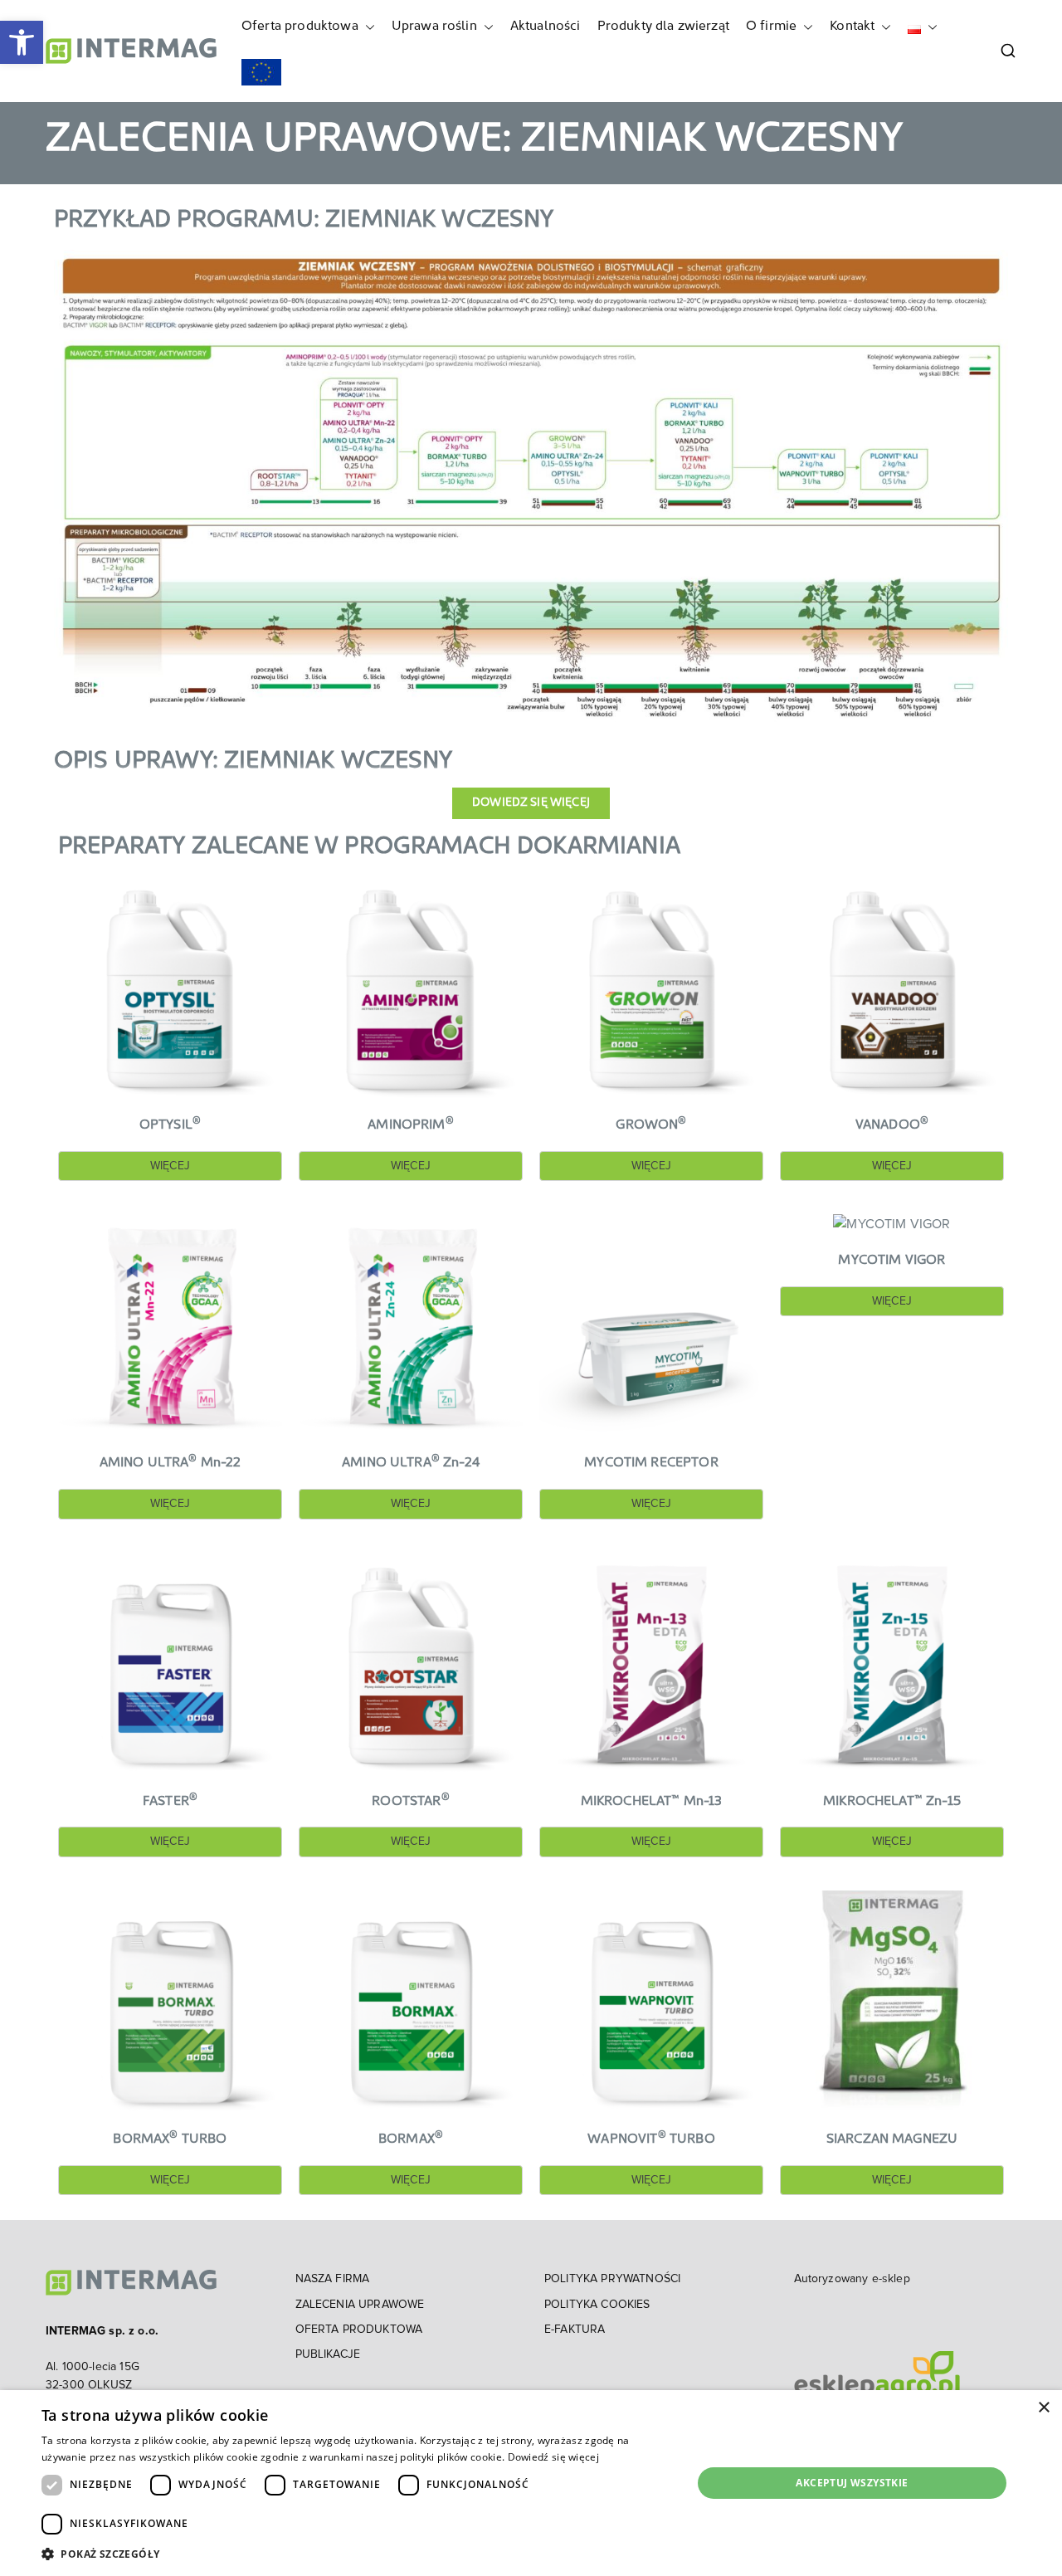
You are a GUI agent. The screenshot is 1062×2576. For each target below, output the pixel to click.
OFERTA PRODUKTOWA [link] (359, 2330)
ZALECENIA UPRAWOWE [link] (360, 2305)
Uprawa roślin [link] (434, 27)
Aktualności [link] (546, 27)
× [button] (1043, 2408)
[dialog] (531, 2483)
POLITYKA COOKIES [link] (597, 2305)
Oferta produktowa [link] (300, 27)
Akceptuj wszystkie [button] (852, 2483)
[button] (367, 27)
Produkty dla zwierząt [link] (663, 27)
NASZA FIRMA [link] (333, 2279)
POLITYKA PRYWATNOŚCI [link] (612, 2279)
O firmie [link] (771, 27)
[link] (22, 42)
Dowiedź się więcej (553, 2457)
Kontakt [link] (852, 27)
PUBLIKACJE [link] (328, 2354)
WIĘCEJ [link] (170, 1166)
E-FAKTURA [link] (575, 2330)
